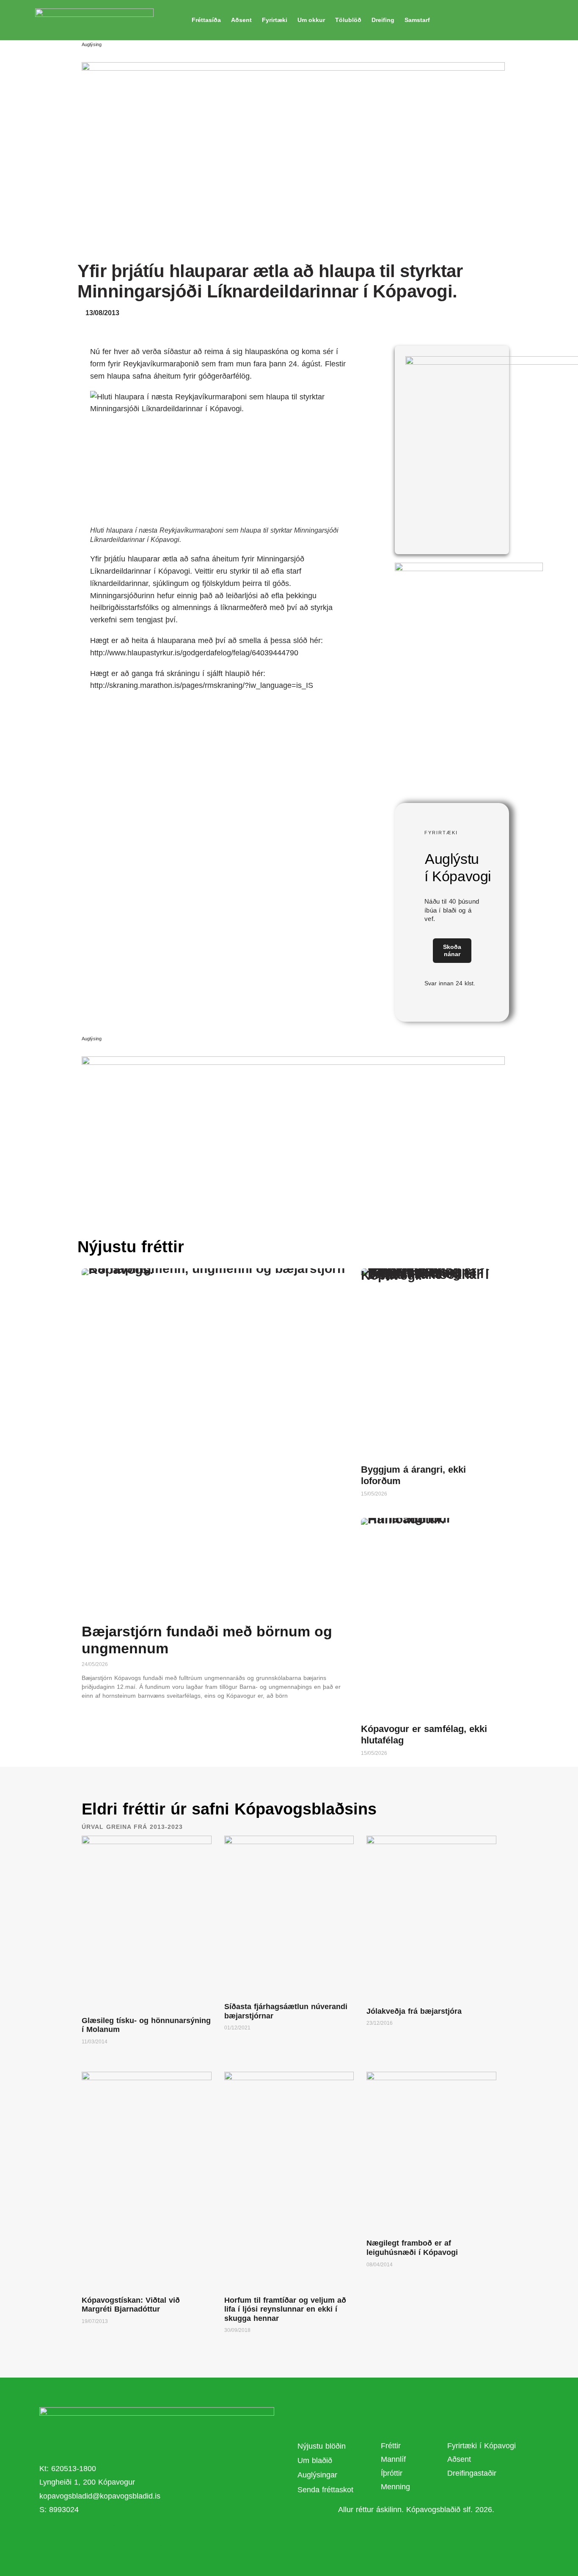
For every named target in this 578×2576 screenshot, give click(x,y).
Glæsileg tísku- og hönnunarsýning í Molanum (146, 2025)
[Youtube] (147, 2536)
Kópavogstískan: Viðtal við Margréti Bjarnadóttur (131, 2305)
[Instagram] (170, 2536)
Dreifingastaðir (472, 2473)
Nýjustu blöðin (322, 2446)
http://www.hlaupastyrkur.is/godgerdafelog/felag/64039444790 (194, 653)
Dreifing (383, 20)
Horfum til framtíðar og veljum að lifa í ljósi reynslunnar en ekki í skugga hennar (285, 2309)
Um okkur (311, 20)
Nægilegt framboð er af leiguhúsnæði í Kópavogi (412, 2248)
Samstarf (417, 20)
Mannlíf (393, 2459)
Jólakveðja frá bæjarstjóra (414, 2011)
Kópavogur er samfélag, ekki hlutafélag (424, 1734)
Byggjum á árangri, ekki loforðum (413, 1475)
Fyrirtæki (275, 20)
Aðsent (241, 20)
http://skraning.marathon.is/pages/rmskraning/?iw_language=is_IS (202, 685)
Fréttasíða (206, 20)
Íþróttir (392, 2473)
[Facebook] (124, 2536)
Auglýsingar (317, 2475)
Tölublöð (348, 20)
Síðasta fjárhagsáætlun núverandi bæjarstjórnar (286, 2011)
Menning (395, 2487)
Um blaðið (316, 2461)
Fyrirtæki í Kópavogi (482, 2446)
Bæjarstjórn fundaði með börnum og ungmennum (207, 1640)
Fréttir (391, 2446)
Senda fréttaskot (325, 2490)
